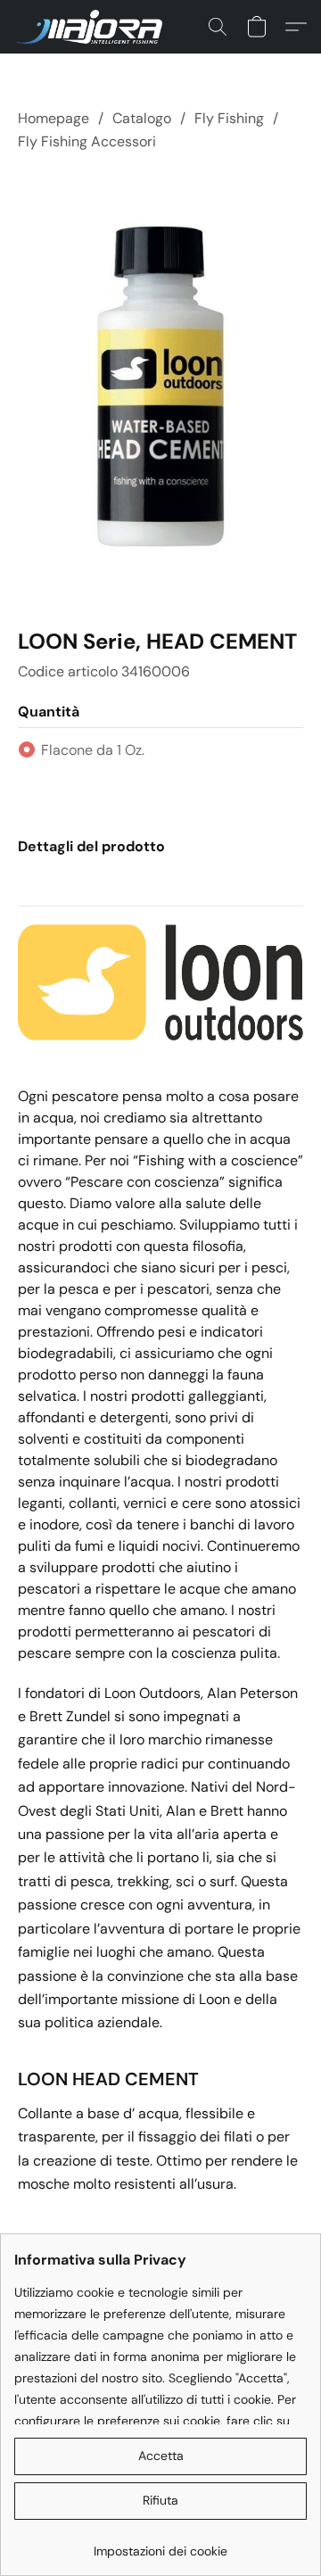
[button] (92, 27)
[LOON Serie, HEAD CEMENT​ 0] (160, 386)
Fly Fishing (229, 118)
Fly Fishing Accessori (87, 141)
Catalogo (142, 118)
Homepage (53, 118)
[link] (160, 2544)
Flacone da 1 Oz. (93, 750)
